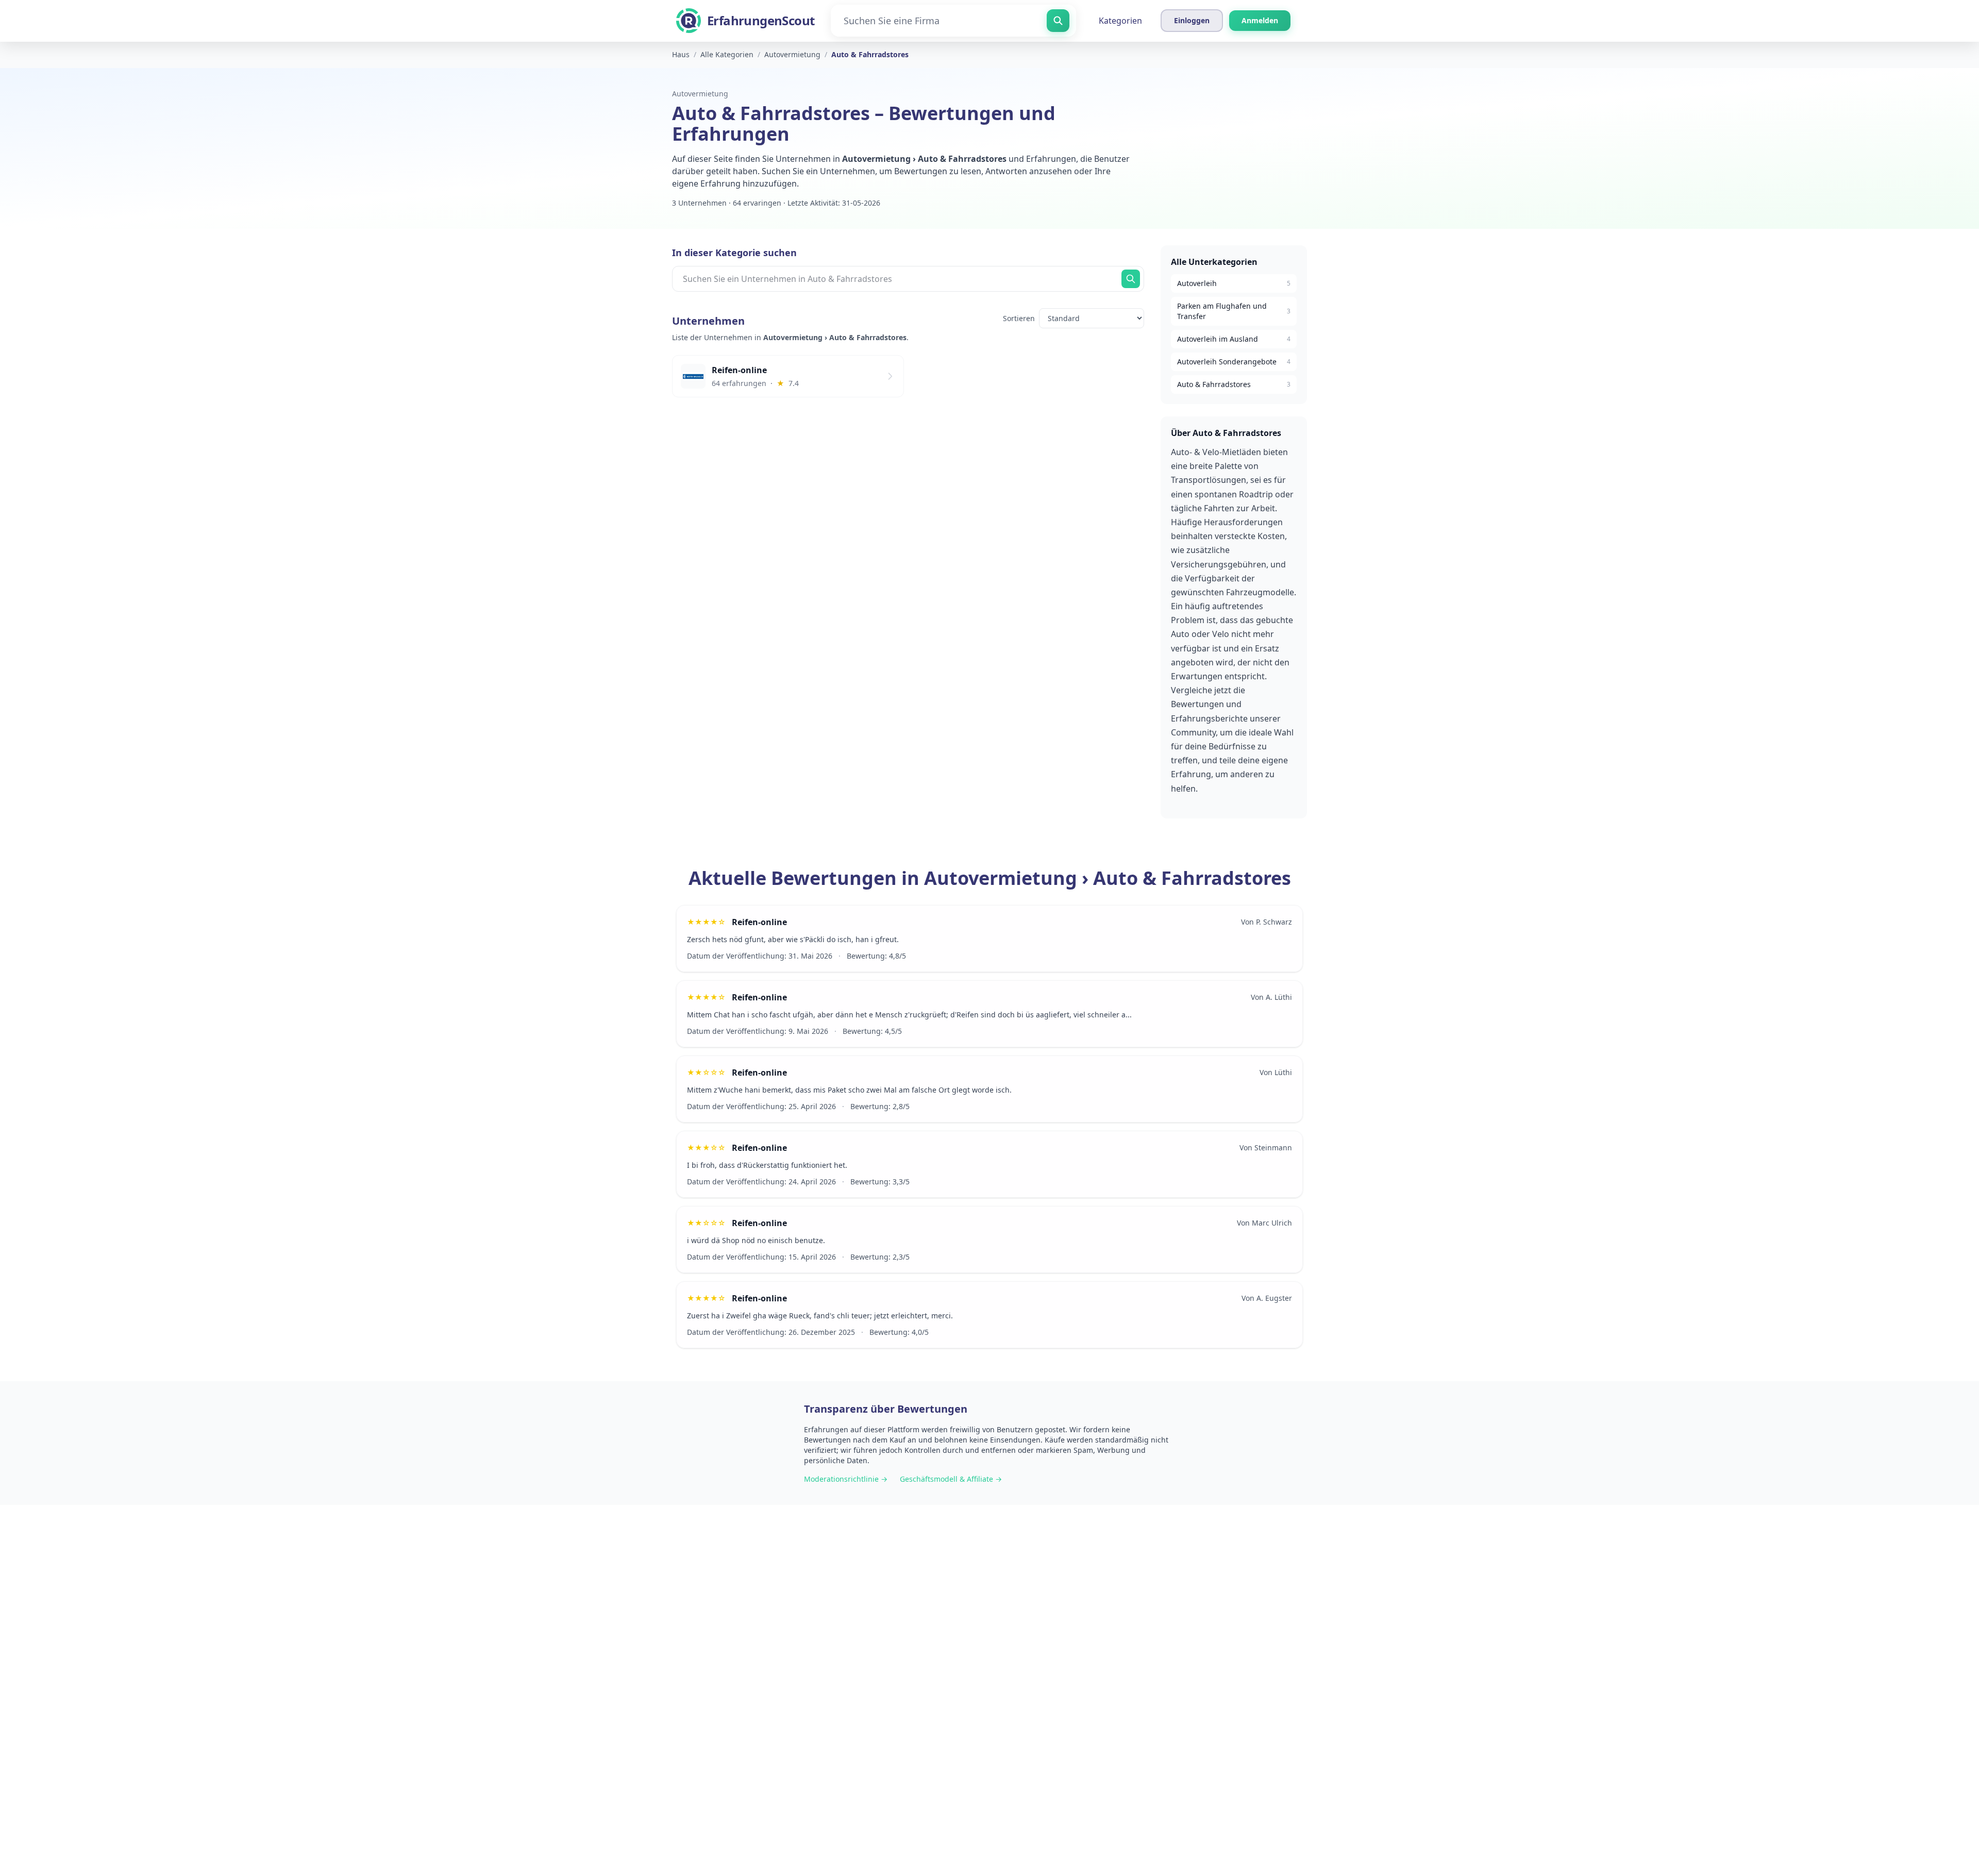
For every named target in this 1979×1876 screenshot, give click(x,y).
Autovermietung (700, 94)
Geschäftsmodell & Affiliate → (951, 1479)
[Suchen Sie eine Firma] (1058, 21)
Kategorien (1120, 21)
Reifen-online (759, 922)
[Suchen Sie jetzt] (1131, 279)
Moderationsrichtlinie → (846, 1479)
